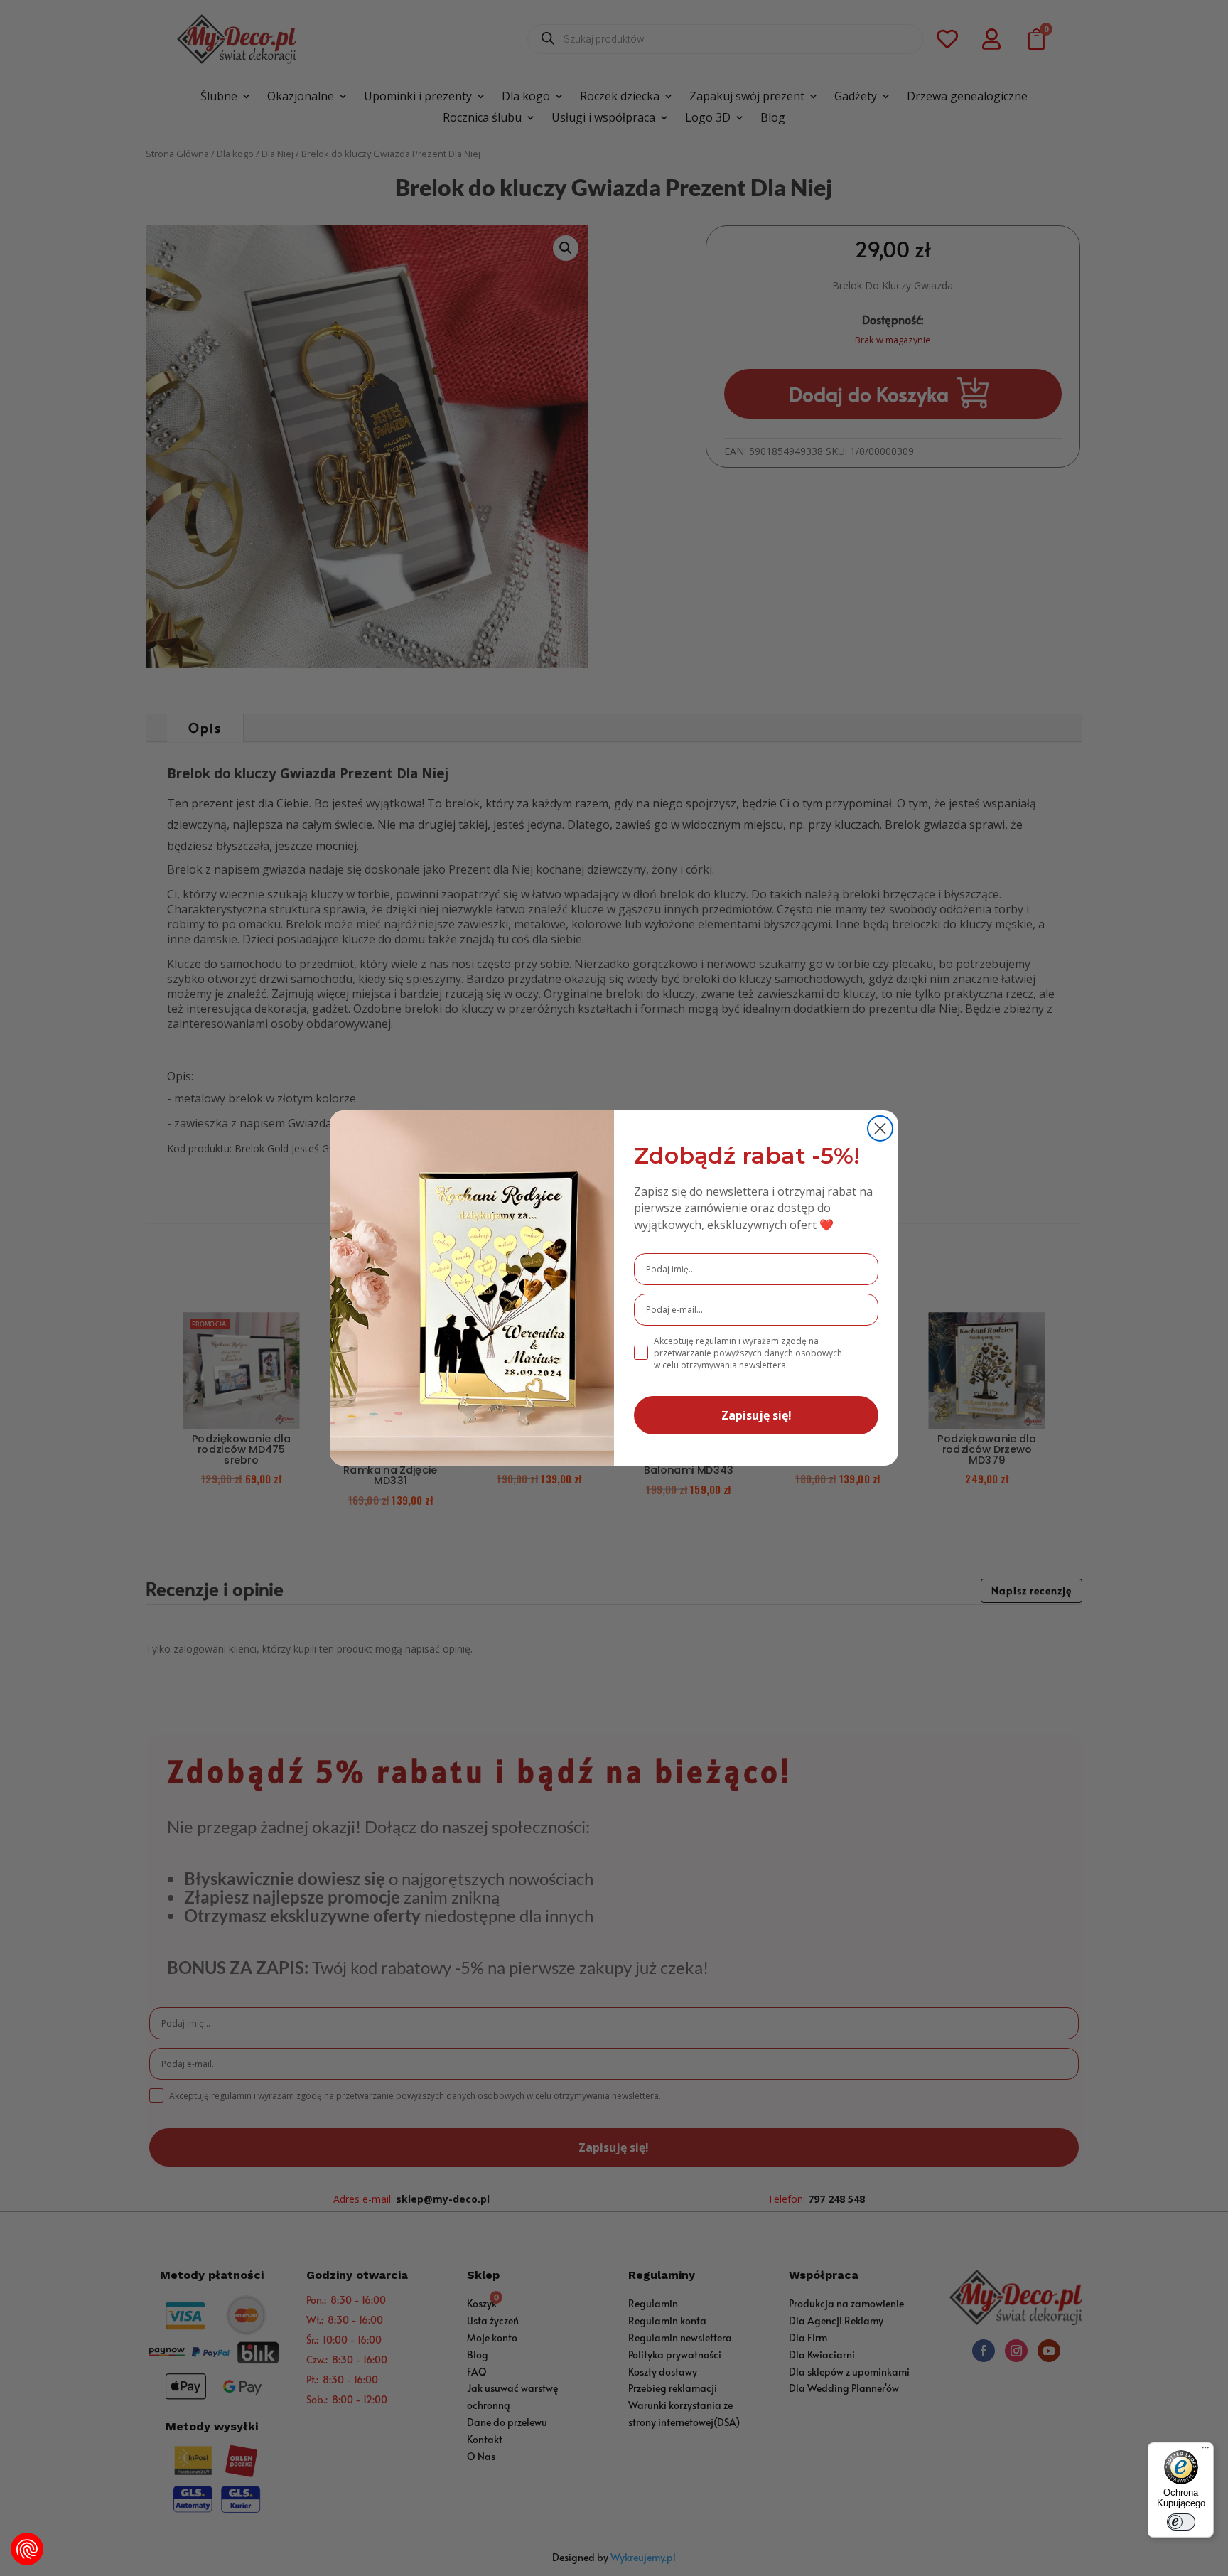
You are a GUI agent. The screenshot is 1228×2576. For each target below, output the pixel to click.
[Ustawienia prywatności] (27, 2549)
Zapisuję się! (756, 1415)
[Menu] (1205, 2451)
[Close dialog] (880, 1128)
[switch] (1181, 2522)
